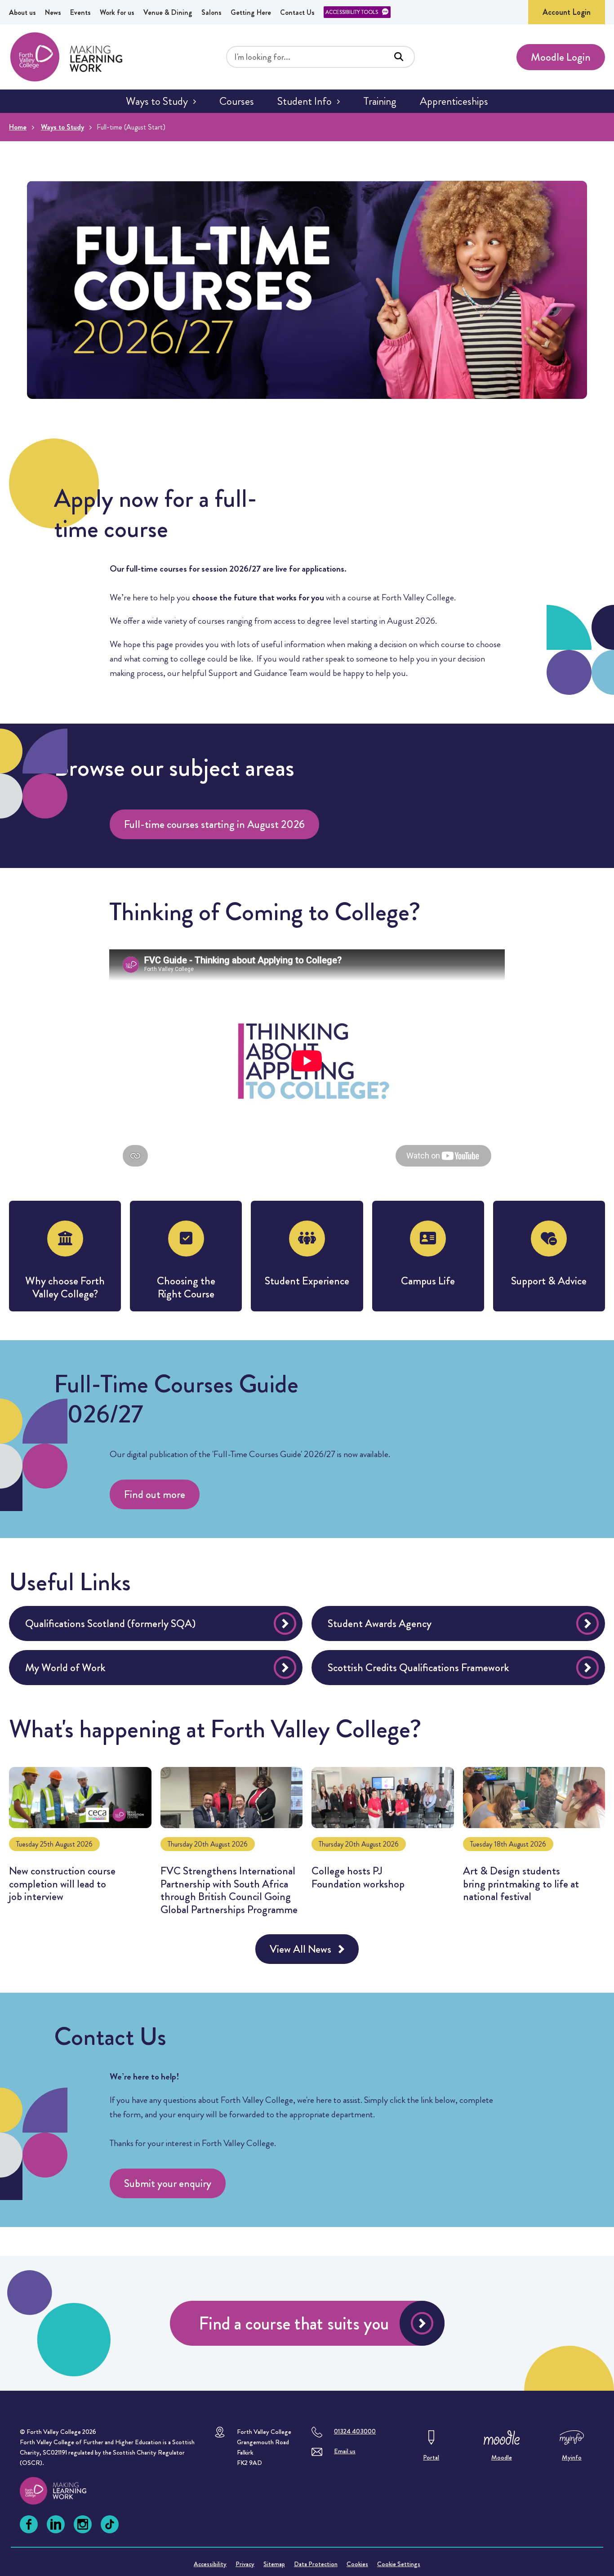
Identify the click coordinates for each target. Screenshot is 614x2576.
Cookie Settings (399, 2564)
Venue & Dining (168, 12)
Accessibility (210, 2564)
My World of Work (65, 1668)
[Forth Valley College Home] (67, 57)
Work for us (117, 12)
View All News (300, 1949)
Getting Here (251, 12)
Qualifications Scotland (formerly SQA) (110, 1623)
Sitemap (274, 2564)
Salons (211, 12)
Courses (237, 101)
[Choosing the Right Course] (186, 1256)
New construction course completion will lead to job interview (80, 1846)
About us (22, 12)
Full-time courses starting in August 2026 (214, 824)
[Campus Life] (428, 1256)
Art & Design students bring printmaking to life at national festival (534, 1846)
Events (80, 12)
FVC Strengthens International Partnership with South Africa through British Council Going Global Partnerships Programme (232, 1846)
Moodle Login (561, 57)
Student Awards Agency (380, 1623)
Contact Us (297, 12)
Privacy (245, 2564)
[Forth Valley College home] (62, 2491)
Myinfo (572, 2457)
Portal (431, 2457)
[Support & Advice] (549, 1256)
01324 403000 (355, 2431)
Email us (345, 2451)
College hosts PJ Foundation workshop (383, 1846)
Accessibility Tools (352, 12)
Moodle (502, 2457)
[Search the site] (399, 57)
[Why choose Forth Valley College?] (65, 1256)
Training (380, 101)
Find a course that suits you (294, 2323)
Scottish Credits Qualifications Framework (418, 1668)
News (53, 12)
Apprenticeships (454, 101)
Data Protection (316, 2564)
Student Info (305, 101)
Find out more (155, 1494)
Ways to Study (157, 101)
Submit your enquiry (168, 2183)
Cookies (357, 2564)
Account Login (567, 12)
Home (18, 127)
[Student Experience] (307, 1256)
